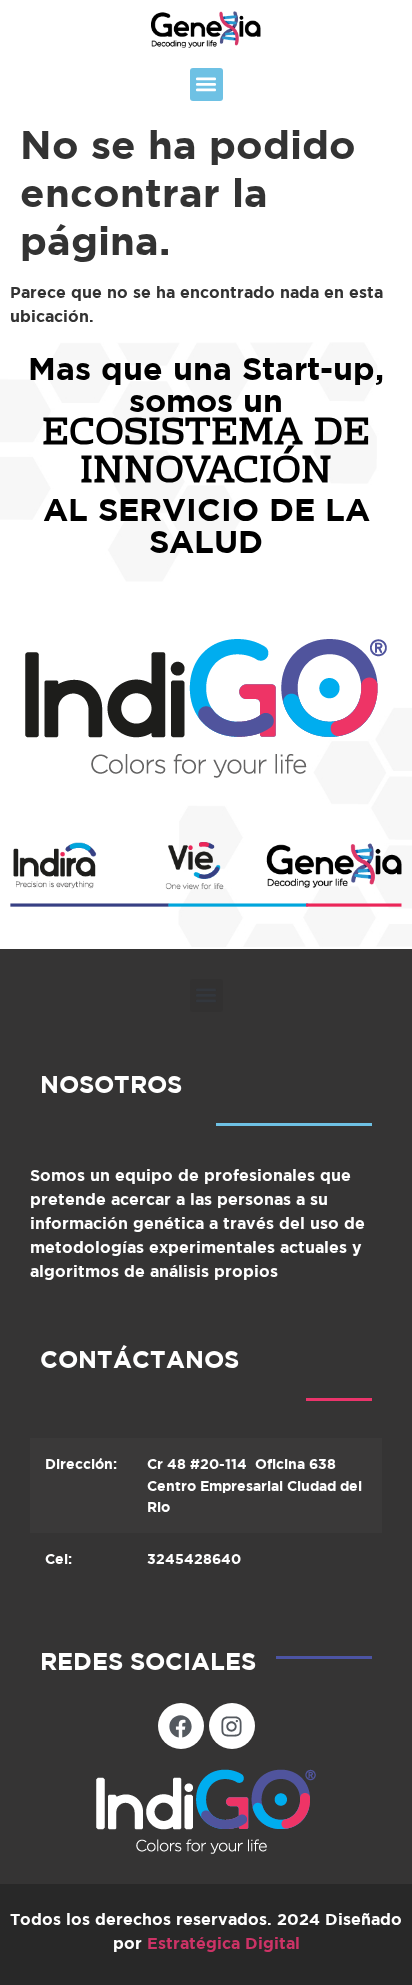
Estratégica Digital (223, 1943)
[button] (206, 84)
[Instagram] (232, 1726)
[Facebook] (181, 1726)
